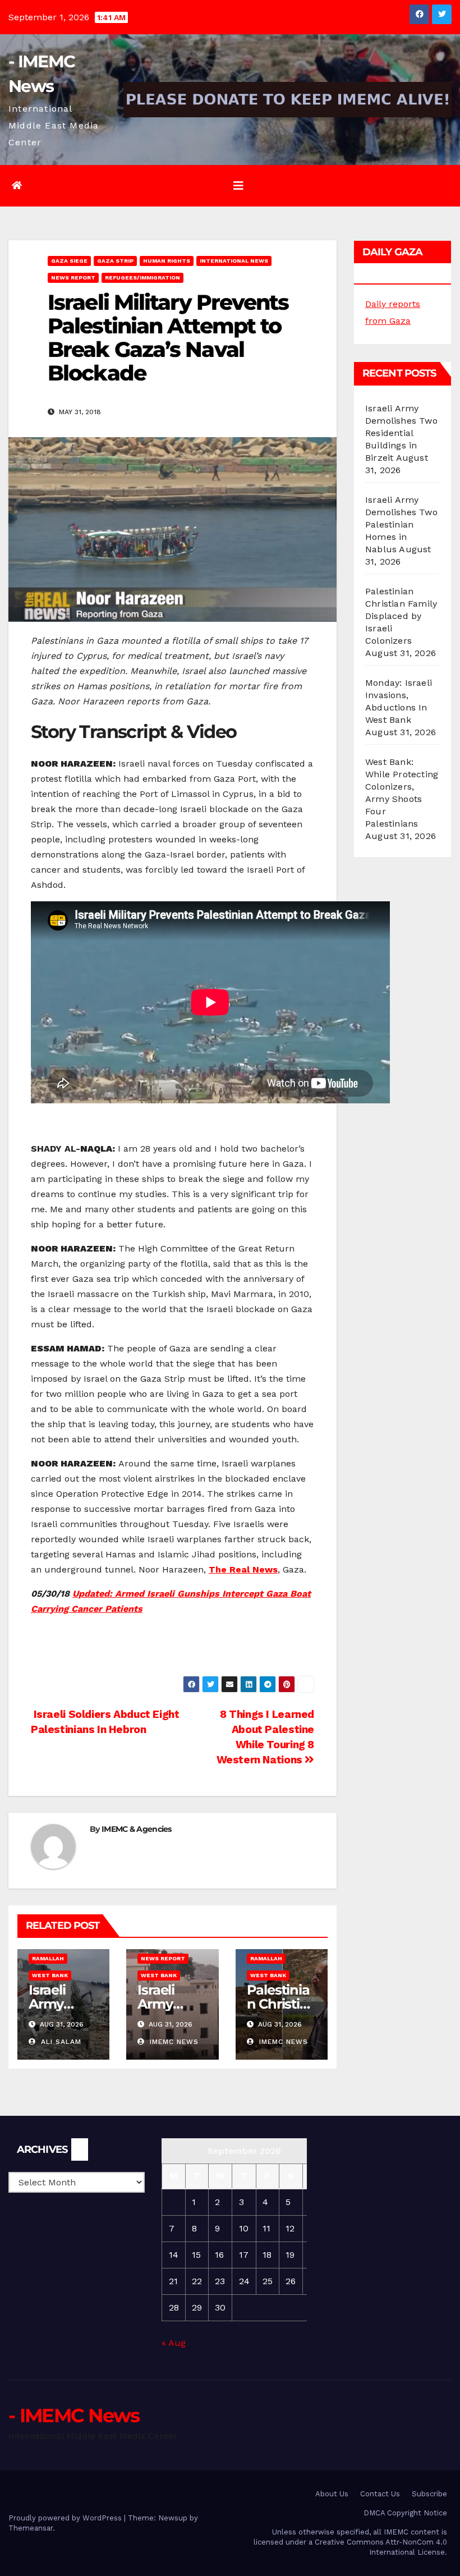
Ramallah (48, 1958)
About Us (332, 2494)
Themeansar (31, 2528)
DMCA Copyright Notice (405, 2513)
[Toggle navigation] (238, 186)
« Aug (174, 2343)
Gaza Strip (115, 261)
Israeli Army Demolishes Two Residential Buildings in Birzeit (401, 433)
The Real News (243, 1569)
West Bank (50, 1975)
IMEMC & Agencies (137, 1829)
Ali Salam (60, 2042)
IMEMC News (173, 2042)
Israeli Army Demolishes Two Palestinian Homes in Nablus (401, 524)
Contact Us (380, 2494)
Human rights (167, 261)
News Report (73, 278)
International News (234, 261)
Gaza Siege (69, 261)
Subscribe (429, 2494)
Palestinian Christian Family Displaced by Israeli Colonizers (401, 616)
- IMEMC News (74, 2415)
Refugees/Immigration (142, 278)
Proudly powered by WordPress (66, 2518)
